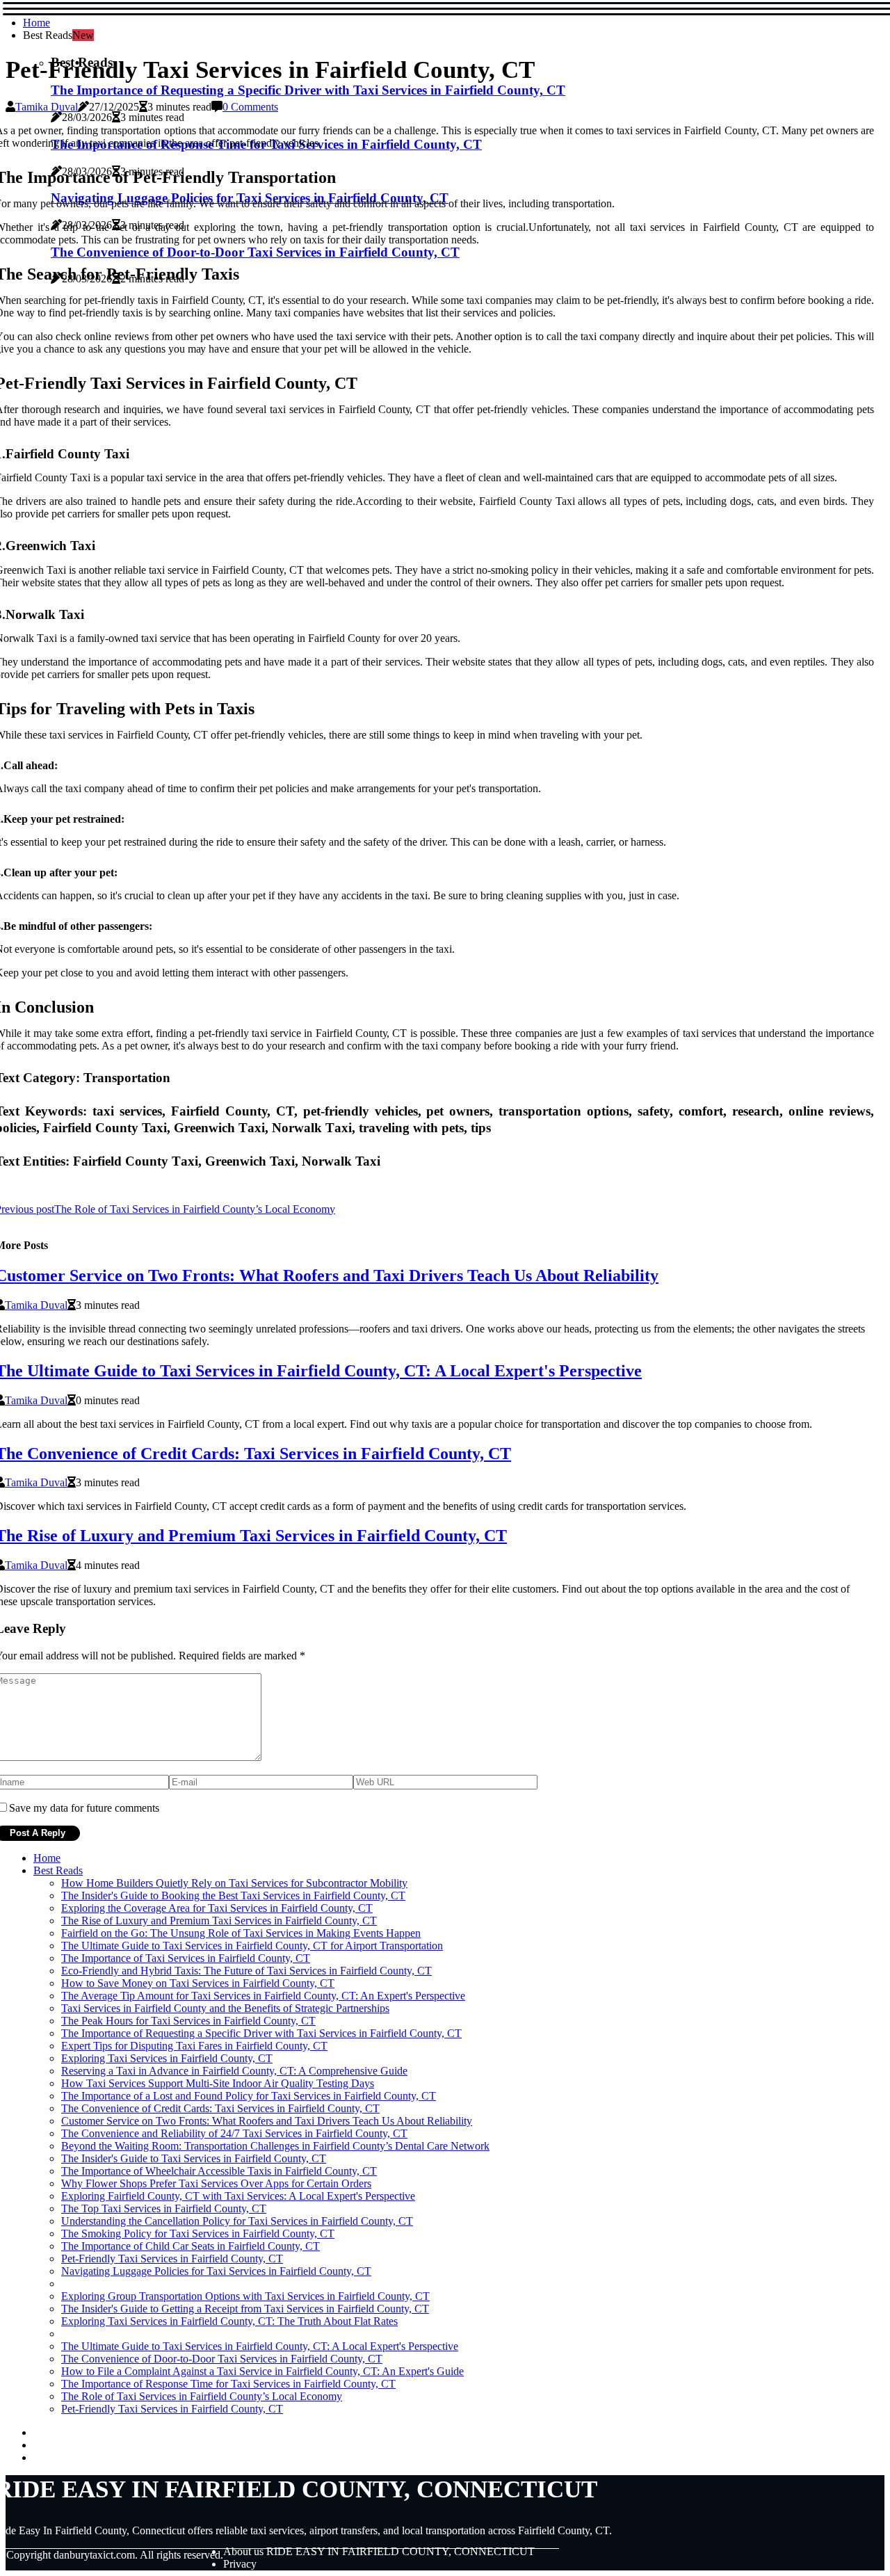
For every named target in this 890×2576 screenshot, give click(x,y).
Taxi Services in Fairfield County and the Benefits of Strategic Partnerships (225, 2008)
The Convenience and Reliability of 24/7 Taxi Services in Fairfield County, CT (234, 2133)
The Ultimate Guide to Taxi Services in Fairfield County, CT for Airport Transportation (252, 1946)
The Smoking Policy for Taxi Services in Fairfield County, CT (198, 2233)
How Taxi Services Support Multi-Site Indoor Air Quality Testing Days (218, 2083)
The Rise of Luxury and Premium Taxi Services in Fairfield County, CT (219, 1921)
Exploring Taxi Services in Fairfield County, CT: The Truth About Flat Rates (229, 2321)
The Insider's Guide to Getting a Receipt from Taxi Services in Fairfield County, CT (245, 2309)
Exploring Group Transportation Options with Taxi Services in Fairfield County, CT (245, 2296)
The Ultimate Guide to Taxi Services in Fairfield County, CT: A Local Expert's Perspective (260, 2346)
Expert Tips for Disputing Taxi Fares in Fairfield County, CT (194, 2046)
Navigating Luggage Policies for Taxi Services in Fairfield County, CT (216, 2271)
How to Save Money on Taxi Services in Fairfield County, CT (198, 1983)
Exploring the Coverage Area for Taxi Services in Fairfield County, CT (217, 1908)
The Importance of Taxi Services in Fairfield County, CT (186, 1958)
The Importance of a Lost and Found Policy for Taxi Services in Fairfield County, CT (249, 2096)
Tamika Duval (47, 107)
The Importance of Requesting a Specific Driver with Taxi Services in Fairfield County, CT (308, 90)
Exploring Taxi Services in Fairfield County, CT (167, 2058)
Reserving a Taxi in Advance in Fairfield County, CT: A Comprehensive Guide (234, 2071)
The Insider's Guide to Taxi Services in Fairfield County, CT (194, 2158)
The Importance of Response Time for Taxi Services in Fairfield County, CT (228, 2384)
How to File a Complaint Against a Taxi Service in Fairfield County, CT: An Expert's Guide (262, 2371)
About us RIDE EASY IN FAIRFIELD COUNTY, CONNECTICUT (379, 2551)
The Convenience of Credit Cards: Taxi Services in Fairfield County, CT (220, 2108)
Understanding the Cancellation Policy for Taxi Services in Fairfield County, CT (237, 2221)
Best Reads (58, 1870)
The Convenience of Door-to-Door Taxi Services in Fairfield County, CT (222, 2359)
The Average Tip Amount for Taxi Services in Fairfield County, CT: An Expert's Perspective (263, 1996)
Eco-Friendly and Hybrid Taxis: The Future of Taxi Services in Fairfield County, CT (246, 1971)
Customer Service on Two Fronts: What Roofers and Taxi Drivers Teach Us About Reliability (267, 2121)
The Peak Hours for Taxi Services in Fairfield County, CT (188, 2021)
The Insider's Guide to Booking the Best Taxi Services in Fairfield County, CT (233, 1895)
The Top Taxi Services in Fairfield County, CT (164, 2208)
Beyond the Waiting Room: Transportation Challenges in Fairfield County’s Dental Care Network (275, 2146)
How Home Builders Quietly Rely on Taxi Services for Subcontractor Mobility (234, 1883)
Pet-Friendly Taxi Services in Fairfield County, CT (172, 2259)
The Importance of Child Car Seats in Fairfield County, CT (191, 2246)
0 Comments (250, 107)
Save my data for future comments (84, 1808)
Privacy (240, 2564)
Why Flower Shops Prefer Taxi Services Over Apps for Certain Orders (216, 2183)
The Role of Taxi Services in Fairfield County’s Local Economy (202, 2396)
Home (37, 23)
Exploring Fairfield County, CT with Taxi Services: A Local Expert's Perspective (238, 2196)
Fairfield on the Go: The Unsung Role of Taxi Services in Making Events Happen (241, 1933)
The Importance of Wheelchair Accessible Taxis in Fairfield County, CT (219, 2171)
